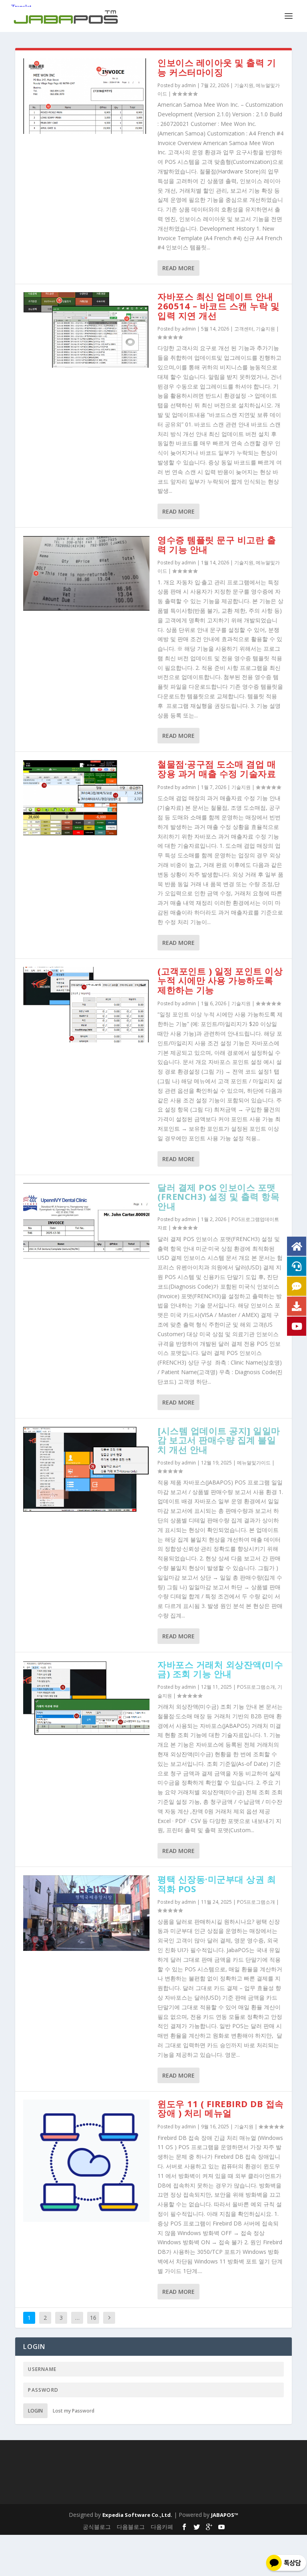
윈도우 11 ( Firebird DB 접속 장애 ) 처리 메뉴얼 (221, 2108)
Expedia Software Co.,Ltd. (137, 2515)
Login (35, 2411)
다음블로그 (131, 2527)
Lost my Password (74, 2411)
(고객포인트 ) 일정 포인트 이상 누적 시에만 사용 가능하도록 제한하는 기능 (220, 980)
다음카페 (162, 2527)
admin (189, 85)
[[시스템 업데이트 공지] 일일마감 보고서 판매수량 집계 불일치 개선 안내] (86, 1469)
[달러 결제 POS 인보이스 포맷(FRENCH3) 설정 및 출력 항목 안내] (86, 1221)
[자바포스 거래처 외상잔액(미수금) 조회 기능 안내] (86, 1698)
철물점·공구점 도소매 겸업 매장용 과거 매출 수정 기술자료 (217, 769)
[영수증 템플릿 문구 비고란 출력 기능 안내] (86, 573)
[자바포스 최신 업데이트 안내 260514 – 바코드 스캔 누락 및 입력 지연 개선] (86, 330)
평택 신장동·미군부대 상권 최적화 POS (217, 1884)
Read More (178, 268)
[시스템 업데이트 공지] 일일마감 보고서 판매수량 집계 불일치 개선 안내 (219, 1440)
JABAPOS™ (225, 2515)
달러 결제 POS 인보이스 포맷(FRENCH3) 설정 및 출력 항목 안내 (218, 1197)
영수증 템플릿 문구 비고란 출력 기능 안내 (217, 544)
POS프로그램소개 (256, 1687)
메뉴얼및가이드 (254, 1463)
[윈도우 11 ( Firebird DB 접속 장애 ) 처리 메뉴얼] (86, 2161)
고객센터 (244, 329)
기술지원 (244, 85)
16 (93, 2318)
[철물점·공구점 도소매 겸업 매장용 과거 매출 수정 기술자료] (86, 798)
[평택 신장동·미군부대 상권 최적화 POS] (86, 1913)
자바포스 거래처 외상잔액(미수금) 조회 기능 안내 (220, 1669)
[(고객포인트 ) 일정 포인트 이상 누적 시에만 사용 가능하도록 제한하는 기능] (86, 1005)
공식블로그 (97, 2527)
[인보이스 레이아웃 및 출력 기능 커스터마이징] (86, 96)
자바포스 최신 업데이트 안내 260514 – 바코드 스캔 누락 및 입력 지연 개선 (218, 306)
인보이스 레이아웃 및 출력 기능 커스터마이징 (217, 67)
